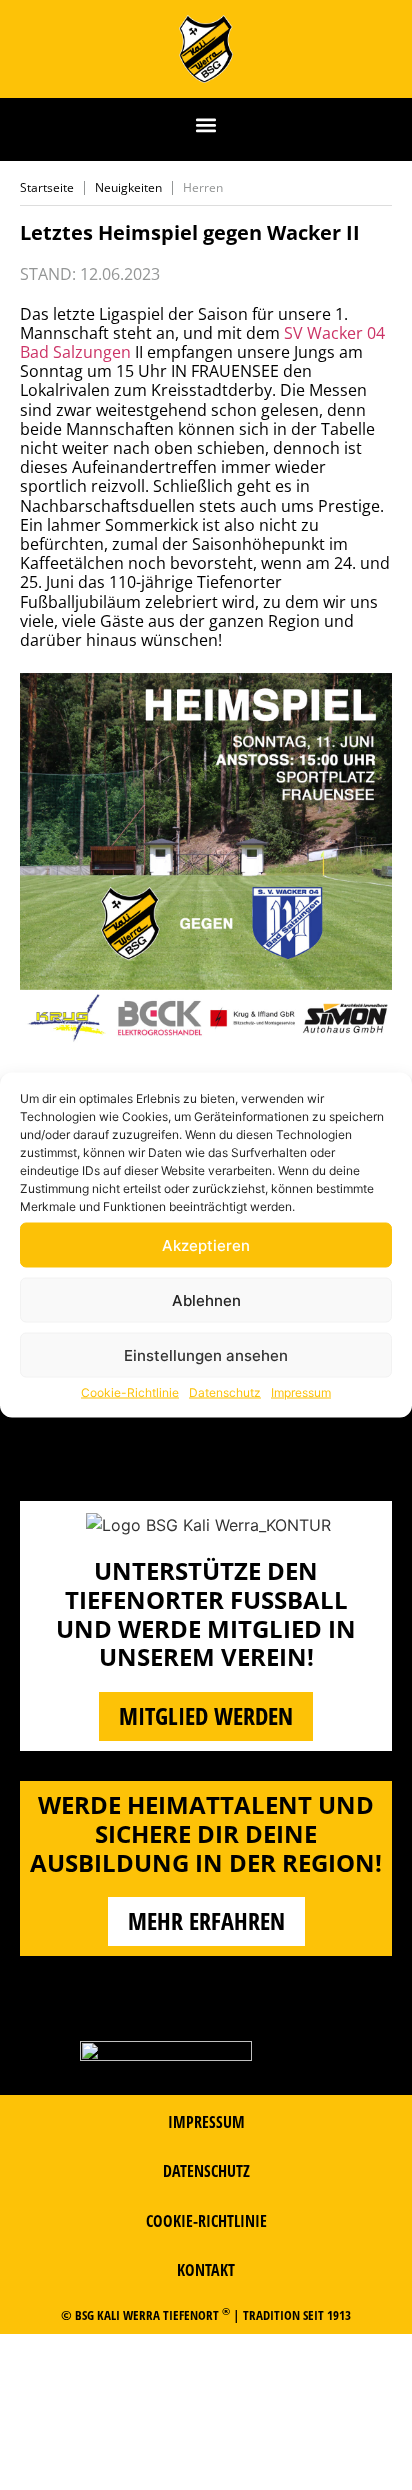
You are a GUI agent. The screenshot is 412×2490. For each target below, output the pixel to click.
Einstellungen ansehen (206, 1354)
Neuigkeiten (128, 187)
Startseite (47, 187)
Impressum (301, 1392)
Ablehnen (206, 1299)
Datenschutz (225, 1392)
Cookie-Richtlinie (130, 1392)
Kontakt (206, 2270)
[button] (206, 124)
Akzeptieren (206, 1244)
